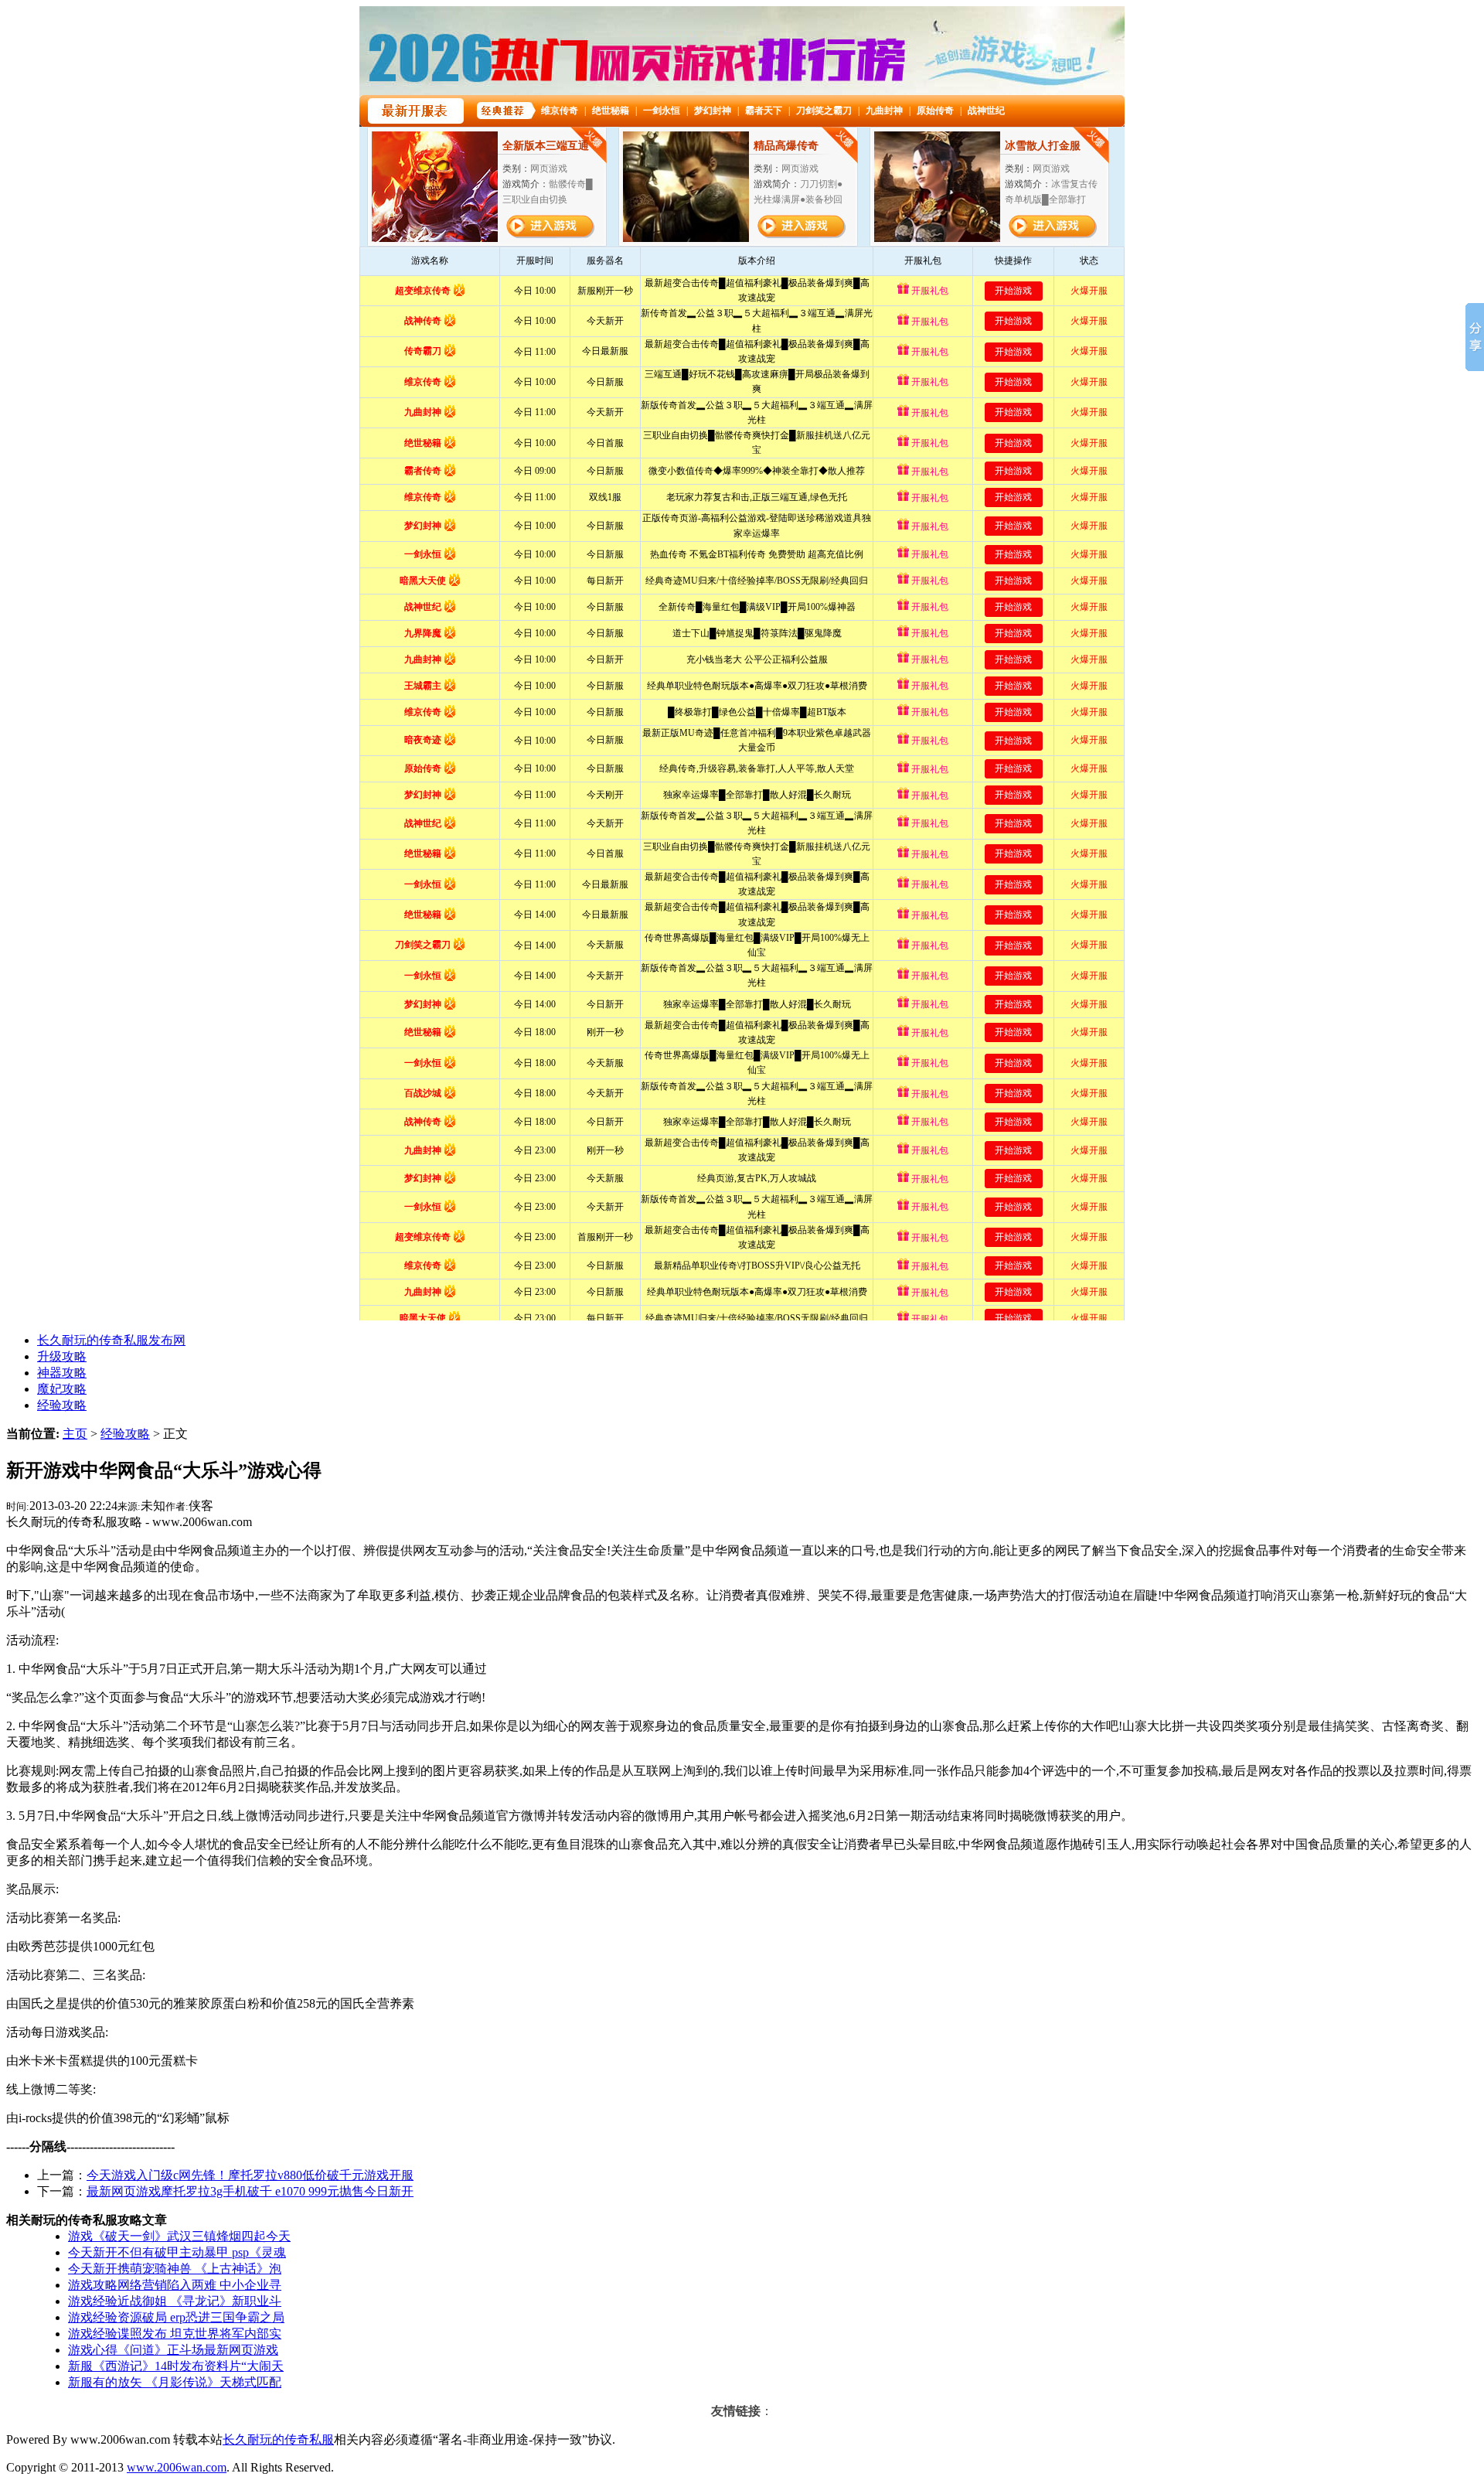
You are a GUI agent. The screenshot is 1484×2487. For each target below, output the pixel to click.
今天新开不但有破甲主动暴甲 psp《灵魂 (177, 2252)
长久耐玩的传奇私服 (278, 2439)
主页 (75, 1434)
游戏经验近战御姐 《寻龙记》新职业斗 (175, 2301)
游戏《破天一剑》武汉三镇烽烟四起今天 (179, 2236)
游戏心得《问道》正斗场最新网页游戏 (173, 2350)
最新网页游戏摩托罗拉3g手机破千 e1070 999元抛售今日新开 (250, 2191)
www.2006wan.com (177, 2467)
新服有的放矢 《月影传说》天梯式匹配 (175, 2382)
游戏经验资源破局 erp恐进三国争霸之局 (176, 2317)
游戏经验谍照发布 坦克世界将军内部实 (175, 2334)
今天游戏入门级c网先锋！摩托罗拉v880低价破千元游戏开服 (250, 2175)
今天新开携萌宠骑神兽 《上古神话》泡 (175, 2269)
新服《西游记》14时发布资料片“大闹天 (176, 2366)
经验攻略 (125, 1434)
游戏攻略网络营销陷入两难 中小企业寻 (175, 2285)
